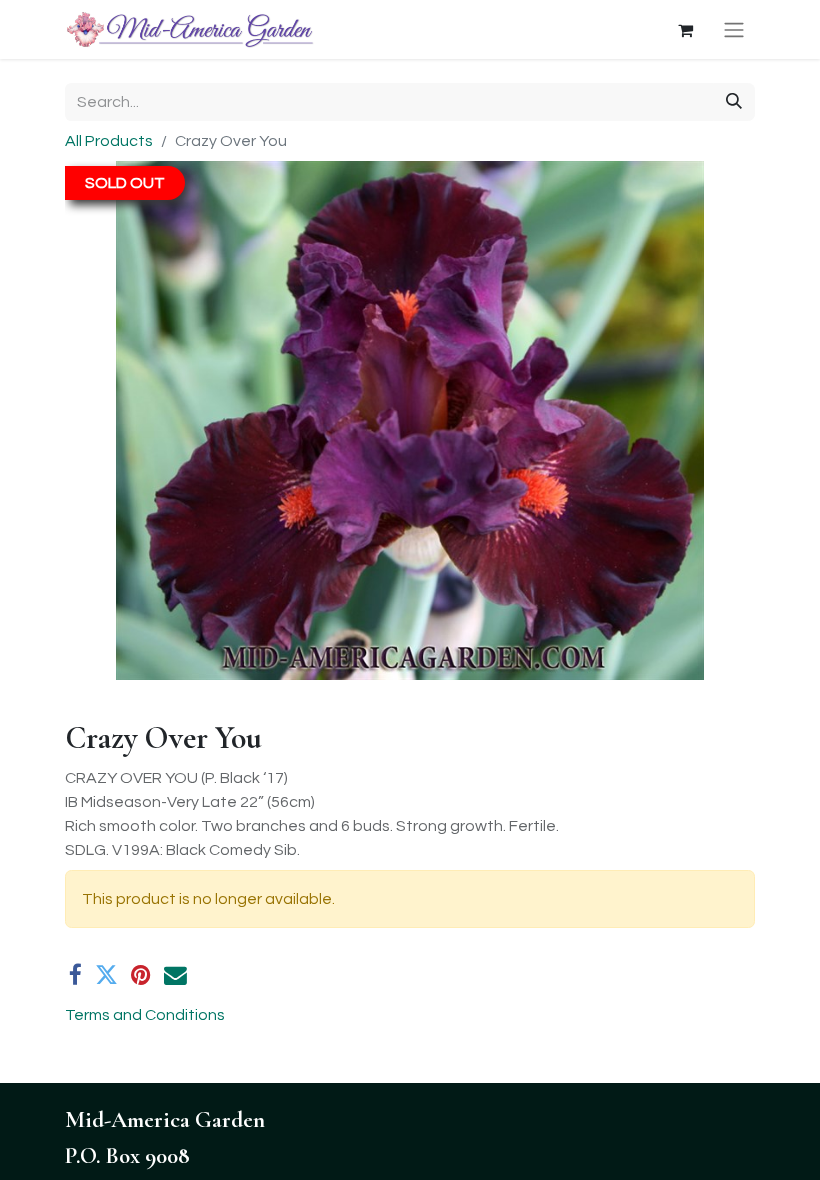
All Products (109, 141)
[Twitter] (106, 975)
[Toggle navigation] (734, 29)
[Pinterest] (141, 975)
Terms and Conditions (145, 1015)
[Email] (175, 975)
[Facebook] (75, 975)
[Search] (734, 102)
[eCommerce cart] (685, 30)
